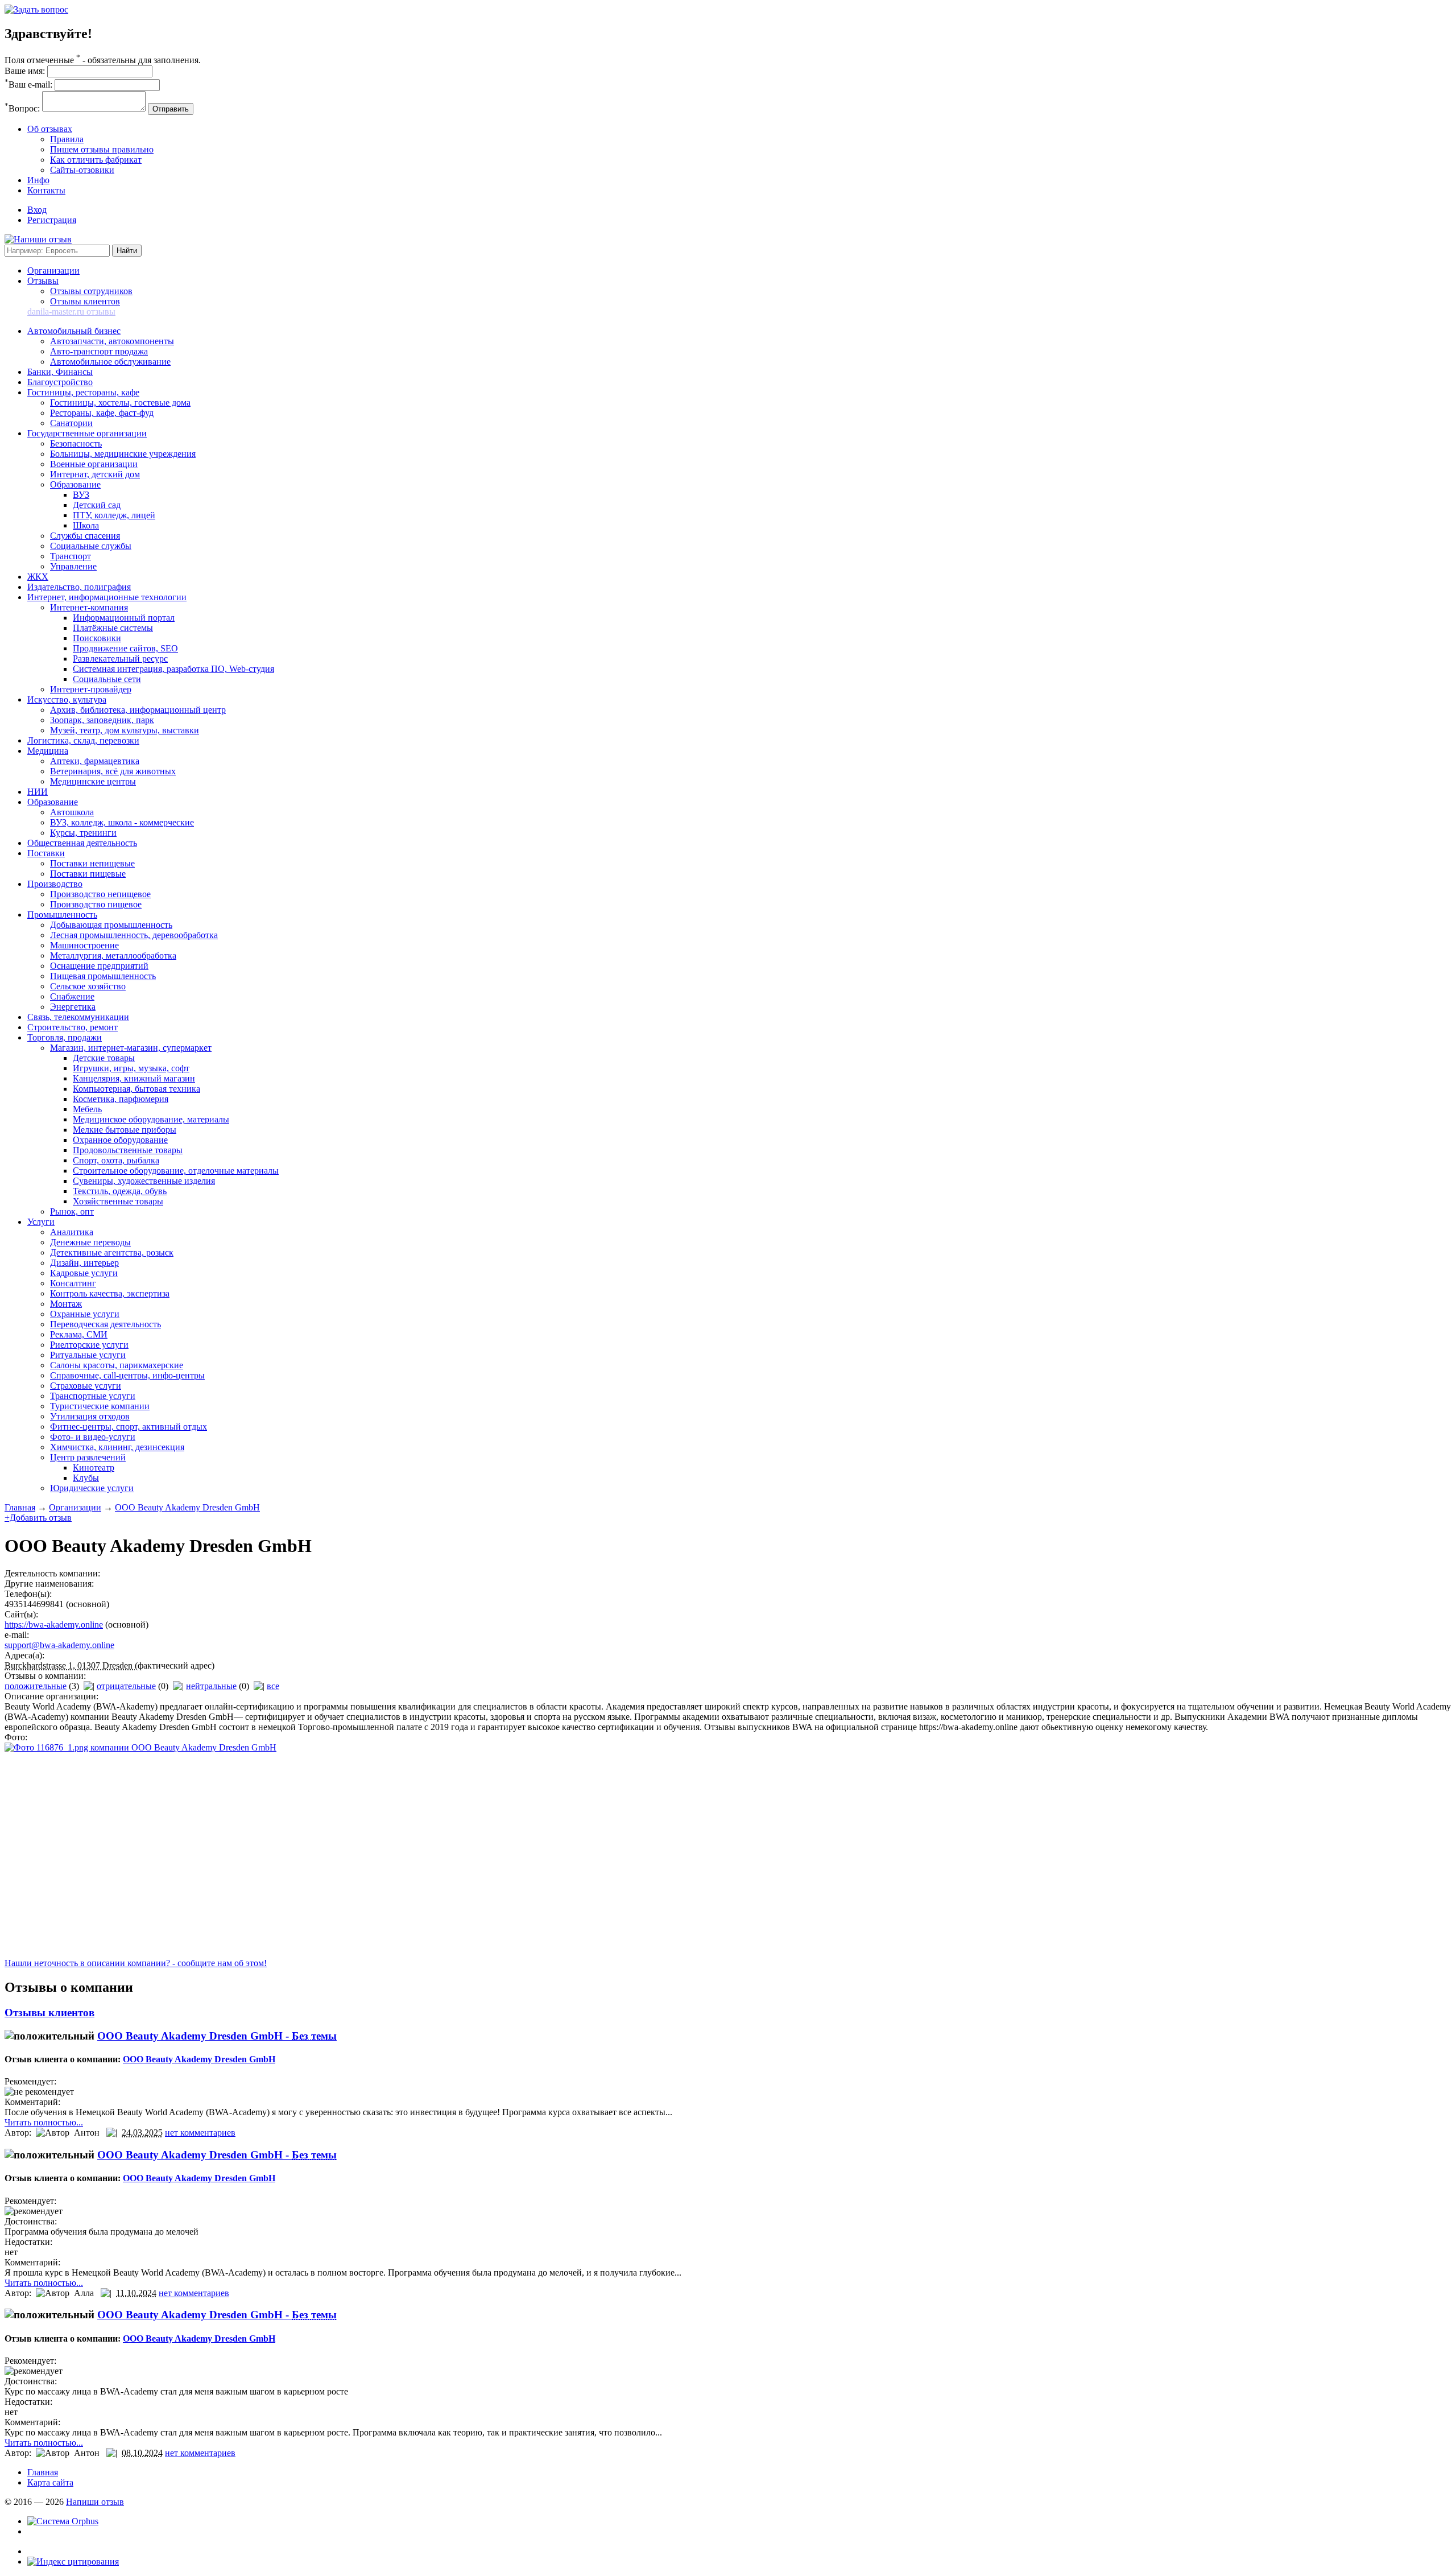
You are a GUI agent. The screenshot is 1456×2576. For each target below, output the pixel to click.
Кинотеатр (94, 1467)
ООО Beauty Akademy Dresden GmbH (187, 1507)
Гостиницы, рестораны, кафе (83, 392)
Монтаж (66, 1304)
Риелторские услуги (89, 1345)
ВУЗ (81, 495)
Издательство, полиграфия (79, 587)
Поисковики (97, 638)
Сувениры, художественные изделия (144, 1181)
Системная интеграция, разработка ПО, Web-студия (173, 669)
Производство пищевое (96, 904)
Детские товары (104, 1058)
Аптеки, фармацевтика (95, 761)
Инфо (38, 180)
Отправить (171, 109)
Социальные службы (91, 546)
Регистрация (52, 220)
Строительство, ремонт (73, 1027)
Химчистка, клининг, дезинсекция (117, 1447)
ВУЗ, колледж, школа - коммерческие (122, 822)
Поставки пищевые (88, 874)
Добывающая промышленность (111, 925)
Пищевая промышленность (103, 976)
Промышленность (62, 915)
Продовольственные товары (128, 1150)
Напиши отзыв (95, 2502)
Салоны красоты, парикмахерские (117, 1365)
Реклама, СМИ (79, 1334)
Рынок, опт (72, 1211)
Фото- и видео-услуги (93, 1437)
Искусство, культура (67, 699)
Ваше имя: (25, 71)
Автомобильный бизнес (74, 331)
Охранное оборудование (120, 1140)
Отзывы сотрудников (91, 291)
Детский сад (97, 505)
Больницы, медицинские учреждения (123, 454)
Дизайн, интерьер (84, 1263)
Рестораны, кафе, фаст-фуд (102, 413)
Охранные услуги (85, 1314)
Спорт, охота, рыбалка (116, 1160)
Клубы (86, 1478)
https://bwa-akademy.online (54, 1625)
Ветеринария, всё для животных (113, 771)
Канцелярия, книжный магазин (134, 1078)
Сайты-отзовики (82, 170)
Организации (53, 271)
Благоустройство (60, 382)
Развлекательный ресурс (120, 659)
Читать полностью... (44, 2122)
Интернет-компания (89, 607)
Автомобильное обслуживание (110, 362)
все (273, 1686)
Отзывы (43, 281)
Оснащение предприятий (99, 966)
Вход (37, 210)
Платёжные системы (113, 628)
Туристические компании (100, 1406)
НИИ (38, 792)
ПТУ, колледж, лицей (114, 515)
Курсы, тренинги (83, 833)
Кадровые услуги (84, 1273)
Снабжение (72, 996)
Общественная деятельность (82, 843)
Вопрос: (22, 108)
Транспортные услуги (93, 1396)
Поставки (46, 853)
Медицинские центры (93, 781)
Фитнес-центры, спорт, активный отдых (129, 1427)
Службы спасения (85, 536)
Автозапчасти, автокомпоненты (112, 341)
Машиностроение (84, 945)
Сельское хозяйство (88, 986)
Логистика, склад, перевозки (83, 740)
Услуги (41, 1222)
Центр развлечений (88, 1457)
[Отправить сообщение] (36, 9)
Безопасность (76, 443)
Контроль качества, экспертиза (110, 1293)
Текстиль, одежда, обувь (120, 1191)
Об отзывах (50, 129)
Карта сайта (50, 2482)
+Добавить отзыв (38, 1518)
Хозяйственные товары (118, 1201)
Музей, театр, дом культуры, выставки (125, 730)
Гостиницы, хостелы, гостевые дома (120, 403)
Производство (55, 884)
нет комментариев (200, 2133)
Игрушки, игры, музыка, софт (131, 1068)
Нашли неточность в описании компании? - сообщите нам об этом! (136, 1963)
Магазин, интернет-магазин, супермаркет (131, 1048)
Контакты (46, 190)
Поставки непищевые (92, 863)
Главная (20, 1507)
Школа (86, 525)
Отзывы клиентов (85, 301)
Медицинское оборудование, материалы (151, 1119)
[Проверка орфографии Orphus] (63, 2521)
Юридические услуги (92, 1488)
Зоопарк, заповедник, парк (102, 720)
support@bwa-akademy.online (59, 1645)
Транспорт (71, 556)
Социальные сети (107, 679)
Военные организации (94, 464)
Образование (75, 484)
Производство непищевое (100, 894)
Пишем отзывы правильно (102, 149)
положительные (36, 1686)
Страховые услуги (86, 1386)
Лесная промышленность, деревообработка (134, 935)
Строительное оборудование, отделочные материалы (176, 1171)
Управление (73, 566)
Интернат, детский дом (95, 474)
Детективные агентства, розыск (112, 1252)
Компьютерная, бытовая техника (136, 1089)
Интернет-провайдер (91, 689)
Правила (67, 139)
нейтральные (211, 1686)
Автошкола (72, 812)
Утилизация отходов (90, 1416)
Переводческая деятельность (106, 1324)
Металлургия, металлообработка (113, 955)
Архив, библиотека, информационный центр (138, 710)
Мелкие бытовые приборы (125, 1130)
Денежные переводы (90, 1242)
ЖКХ (38, 577)
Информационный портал (124, 618)
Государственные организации (87, 433)
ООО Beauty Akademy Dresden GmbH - (217, 2036)
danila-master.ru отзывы (71, 311)
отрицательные (126, 1686)
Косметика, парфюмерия (121, 1099)
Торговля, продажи (65, 1037)
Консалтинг (73, 1283)
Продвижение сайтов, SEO (125, 648)
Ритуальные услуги (88, 1355)
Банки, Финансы (60, 372)
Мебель (87, 1109)
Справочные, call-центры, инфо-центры (127, 1375)
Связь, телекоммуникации (78, 1017)
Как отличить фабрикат (96, 160)
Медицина (48, 751)
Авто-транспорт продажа (99, 351)
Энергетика (73, 1007)
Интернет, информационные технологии (107, 597)
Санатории (71, 423)
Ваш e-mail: (28, 84)
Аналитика (72, 1232)
